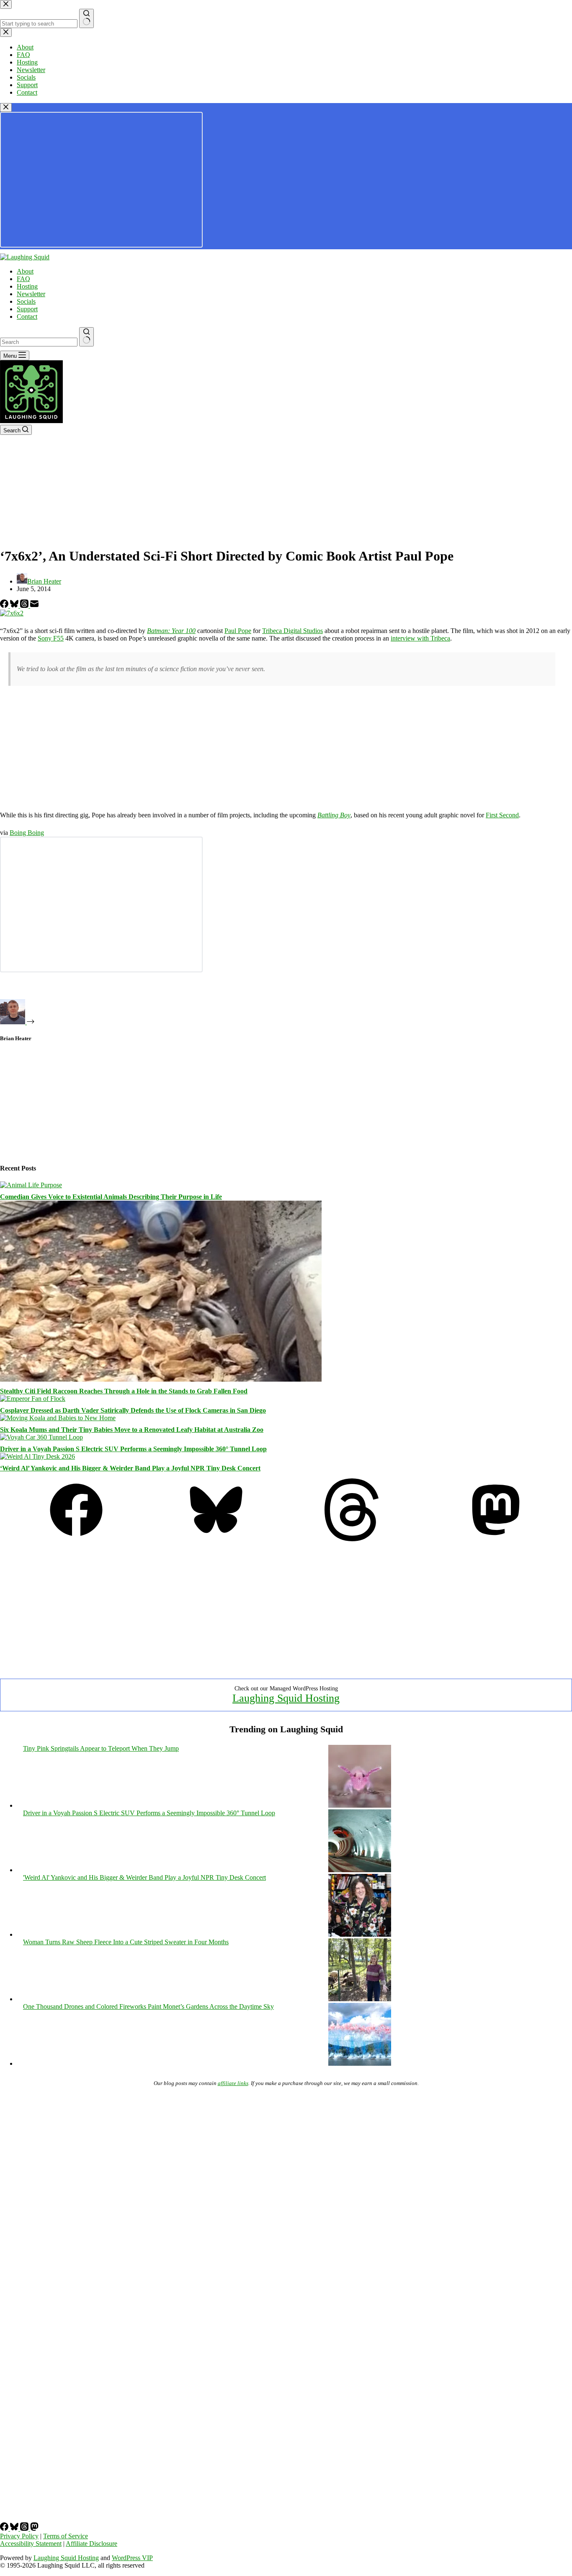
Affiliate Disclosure (91, 2544)
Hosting (27, 286)
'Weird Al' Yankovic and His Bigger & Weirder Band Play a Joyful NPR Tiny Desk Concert (144, 1877)
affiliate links (233, 2083)
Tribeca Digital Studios (292, 631)
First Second (502, 815)
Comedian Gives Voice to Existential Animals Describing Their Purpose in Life (111, 1197)
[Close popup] (6, 107)
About (25, 271)
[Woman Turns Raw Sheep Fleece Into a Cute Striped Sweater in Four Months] (360, 1999)
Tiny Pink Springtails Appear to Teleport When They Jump (101, 1748)
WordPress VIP (132, 2558)
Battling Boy (334, 815)
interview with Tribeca (420, 638)
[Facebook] (5, 606)
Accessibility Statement (31, 2544)
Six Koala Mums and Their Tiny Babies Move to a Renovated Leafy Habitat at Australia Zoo (132, 1430)
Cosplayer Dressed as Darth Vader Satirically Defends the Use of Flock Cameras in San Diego (133, 1410)
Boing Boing (27, 833)
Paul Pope (238, 631)
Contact (27, 317)
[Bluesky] (15, 606)
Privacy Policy (19, 2536)
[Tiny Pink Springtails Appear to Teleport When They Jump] (360, 1805)
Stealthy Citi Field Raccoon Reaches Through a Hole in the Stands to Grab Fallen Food (124, 1391)
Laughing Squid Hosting (286, 1698)
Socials (26, 301)
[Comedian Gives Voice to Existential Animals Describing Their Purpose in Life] (31, 1185)
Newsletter (31, 294)
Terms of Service (66, 2536)
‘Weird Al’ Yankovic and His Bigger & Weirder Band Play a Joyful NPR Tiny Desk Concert (130, 1468)
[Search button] (86, 337)
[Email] (34, 606)
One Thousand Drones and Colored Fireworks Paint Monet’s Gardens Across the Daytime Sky (148, 2006)
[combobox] (39, 342)
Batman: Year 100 (171, 631)
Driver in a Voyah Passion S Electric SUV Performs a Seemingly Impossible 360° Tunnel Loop (133, 1449)
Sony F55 (51, 638)
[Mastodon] (496, 1539)
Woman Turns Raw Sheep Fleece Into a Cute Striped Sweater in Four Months (126, 1942)
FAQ (23, 279)
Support (27, 309)
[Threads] (25, 606)
